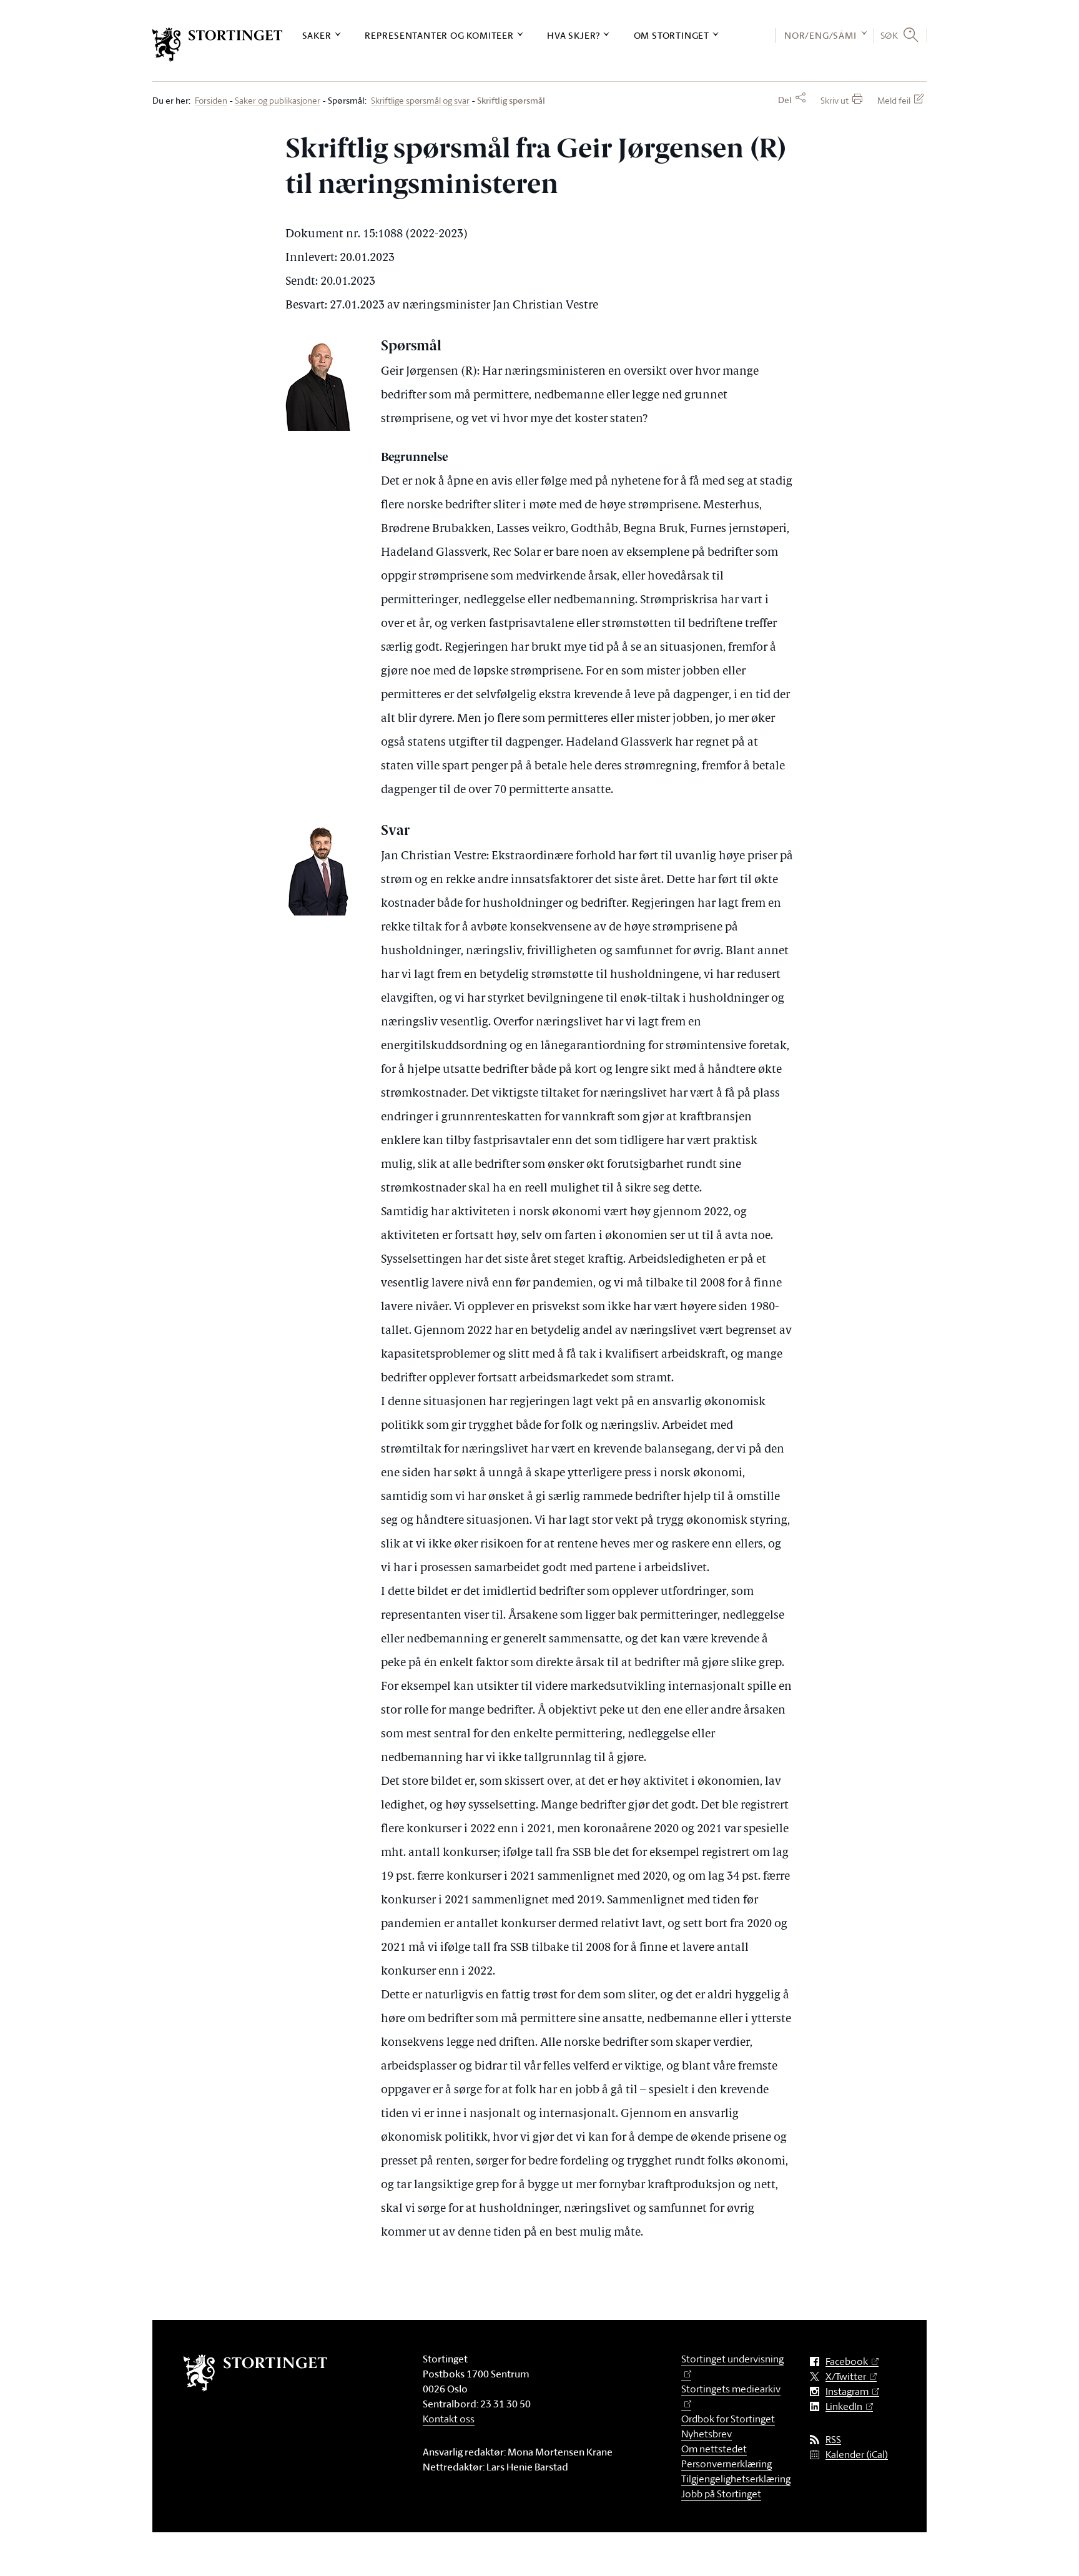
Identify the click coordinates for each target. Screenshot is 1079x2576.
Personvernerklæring (727, 2464)
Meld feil (894, 100)
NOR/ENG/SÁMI (820, 35)
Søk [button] (889, 35)
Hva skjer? (574, 35)
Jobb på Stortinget (721, 2494)
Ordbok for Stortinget (728, 2419)
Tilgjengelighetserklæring (736, 2479)
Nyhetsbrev (707, 2434)
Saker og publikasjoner (278, 101)
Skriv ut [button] (835, 100)
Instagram (847, 2391)
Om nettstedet (714, 2449)
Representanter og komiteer (439, 35)
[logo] (218, 45)
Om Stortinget (672, 35)
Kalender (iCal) (857, 2455)
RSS (833, 2440)
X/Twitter (846, 2376)
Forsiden (211, 101)
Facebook (847, 2361)
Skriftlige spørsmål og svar (420, 101)
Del (785, 100)
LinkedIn (844, 2406)
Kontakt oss (449, 2419)
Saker (317, 35)
